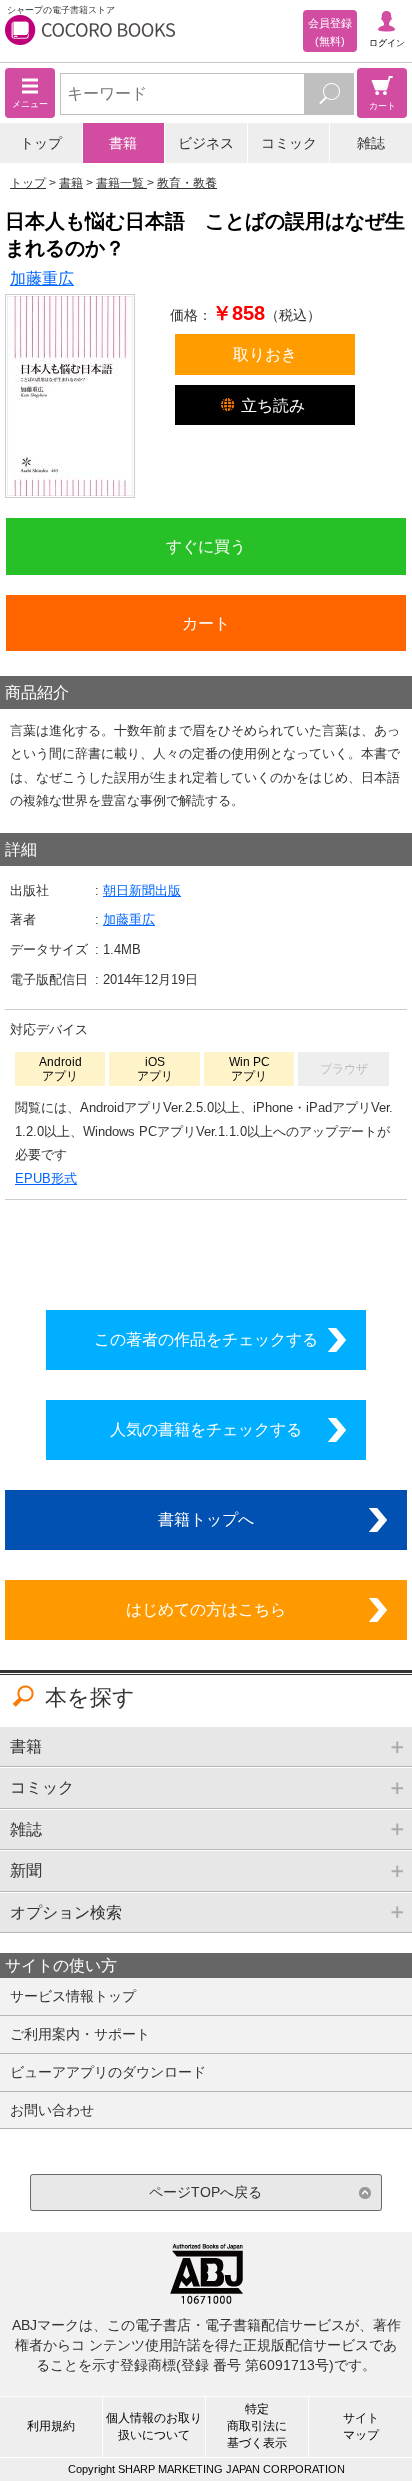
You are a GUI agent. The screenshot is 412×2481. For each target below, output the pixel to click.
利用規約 (51, 2426)
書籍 (123, 143)
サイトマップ (361, 2426)
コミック (289, 143)
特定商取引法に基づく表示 (257, 2426)
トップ (41, 143)
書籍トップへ (206, 1519)
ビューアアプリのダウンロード (108, 2072)
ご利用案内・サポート (80, 2034)
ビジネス (206, 143)
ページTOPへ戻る (205, 2192)
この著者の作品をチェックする (206, 1339)
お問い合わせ (52, 2110)
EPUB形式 (46, 1178)
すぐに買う (206, 546)
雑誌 (371, 143)
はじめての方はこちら (206, 1609)
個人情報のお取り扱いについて (154, 2426)
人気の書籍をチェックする (206, 1429)
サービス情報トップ (73, 1996)
